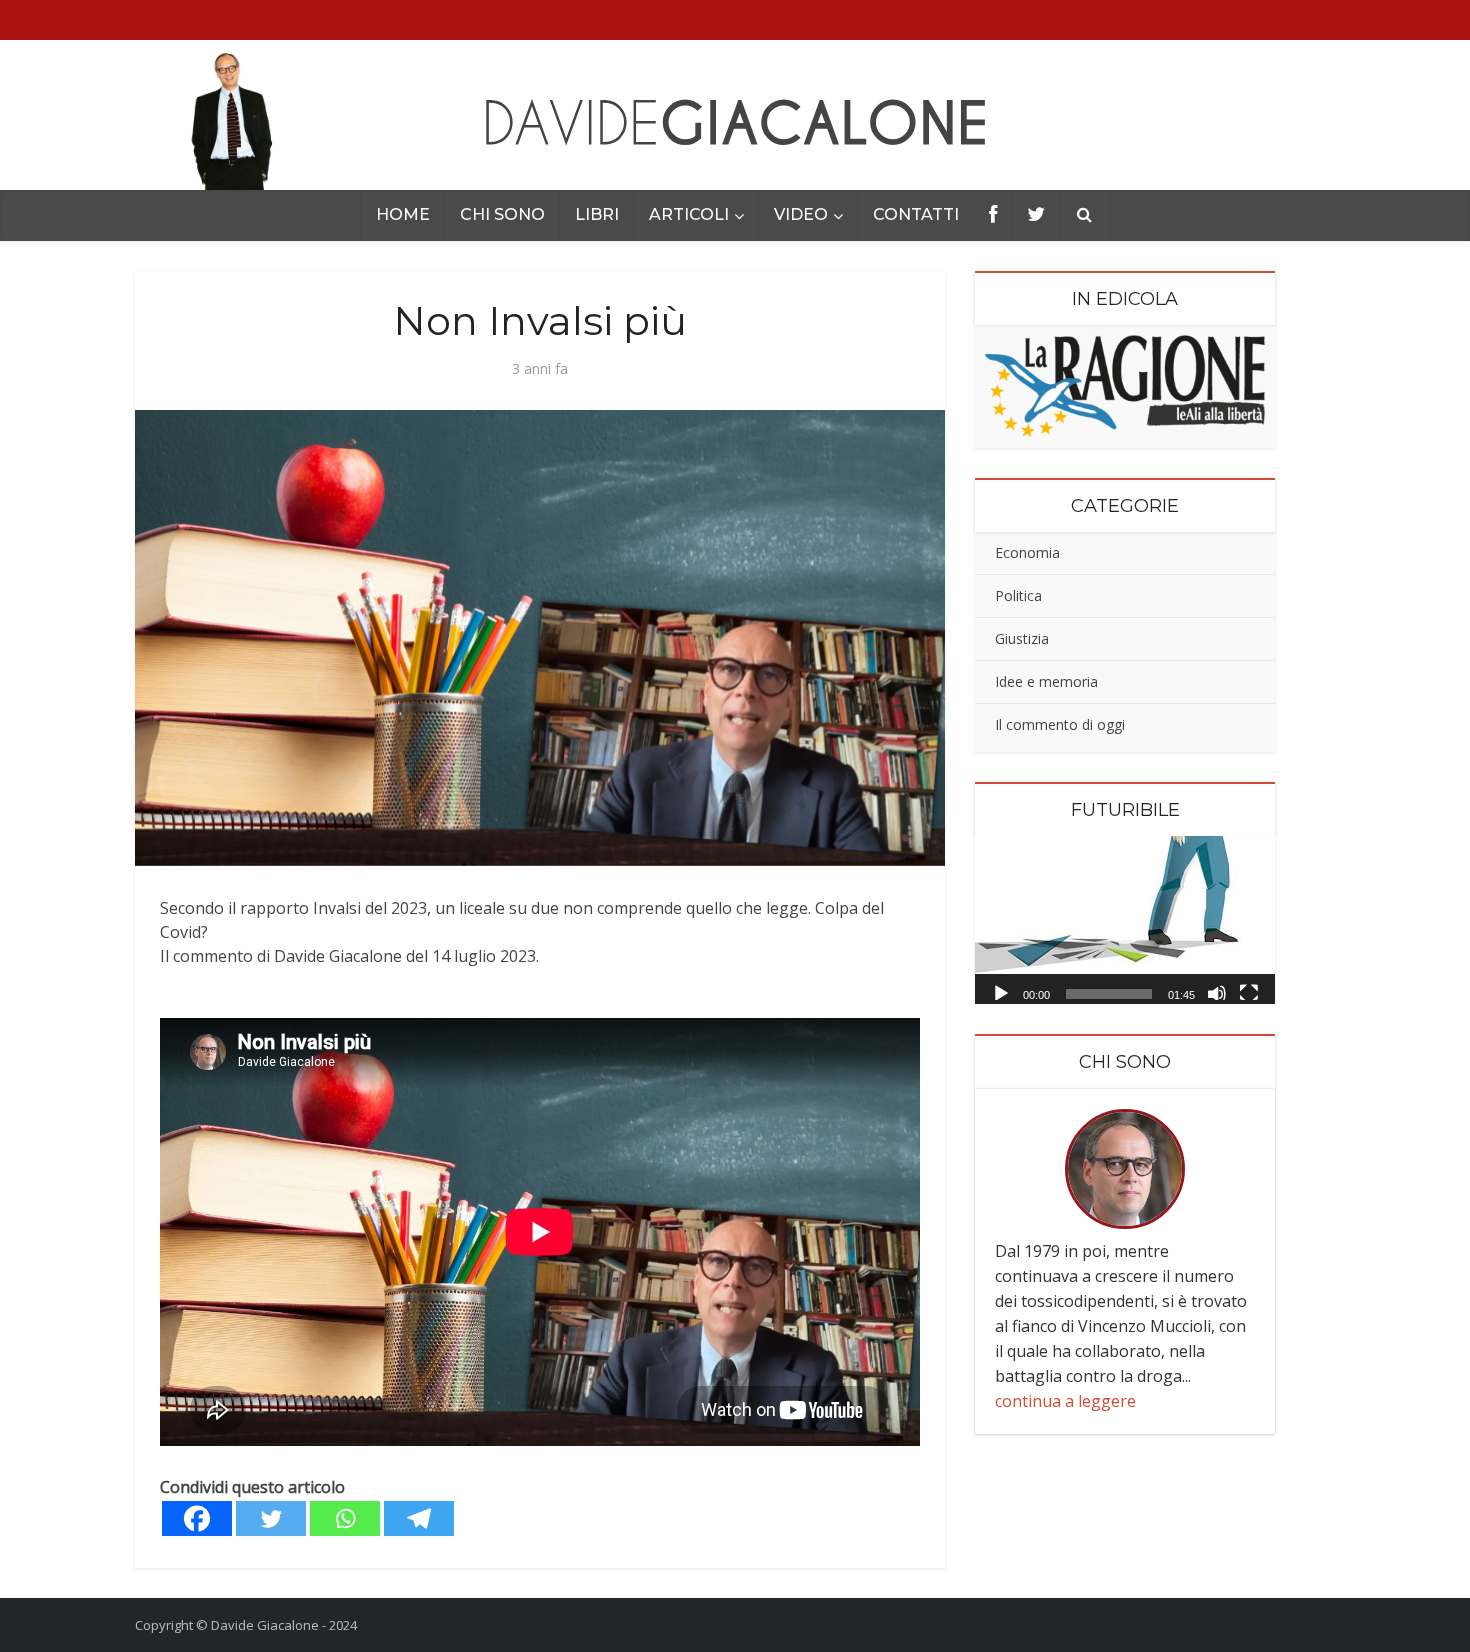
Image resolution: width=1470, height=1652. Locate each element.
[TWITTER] (1036, 215)
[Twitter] (271, 1518)
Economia (1027, 552)
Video (801, 214)
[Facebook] (197, 1518)
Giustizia (1022, 638)
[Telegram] (419, 1518)
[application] (1125, 920)
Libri (597, 214)
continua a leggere (1065, 1401)
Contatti (916, 214)
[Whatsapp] (345, 1518)
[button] (1125, 920)
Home (403, 214)
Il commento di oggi (1060, 724)
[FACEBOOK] (993, 215)
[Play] (1001, 992)
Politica (1018, 595)
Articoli (689, 214)
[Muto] (1217, 992)
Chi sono (502, 214)
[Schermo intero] (1249, 992)
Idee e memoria (1046, 681)
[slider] (1109, 994)
